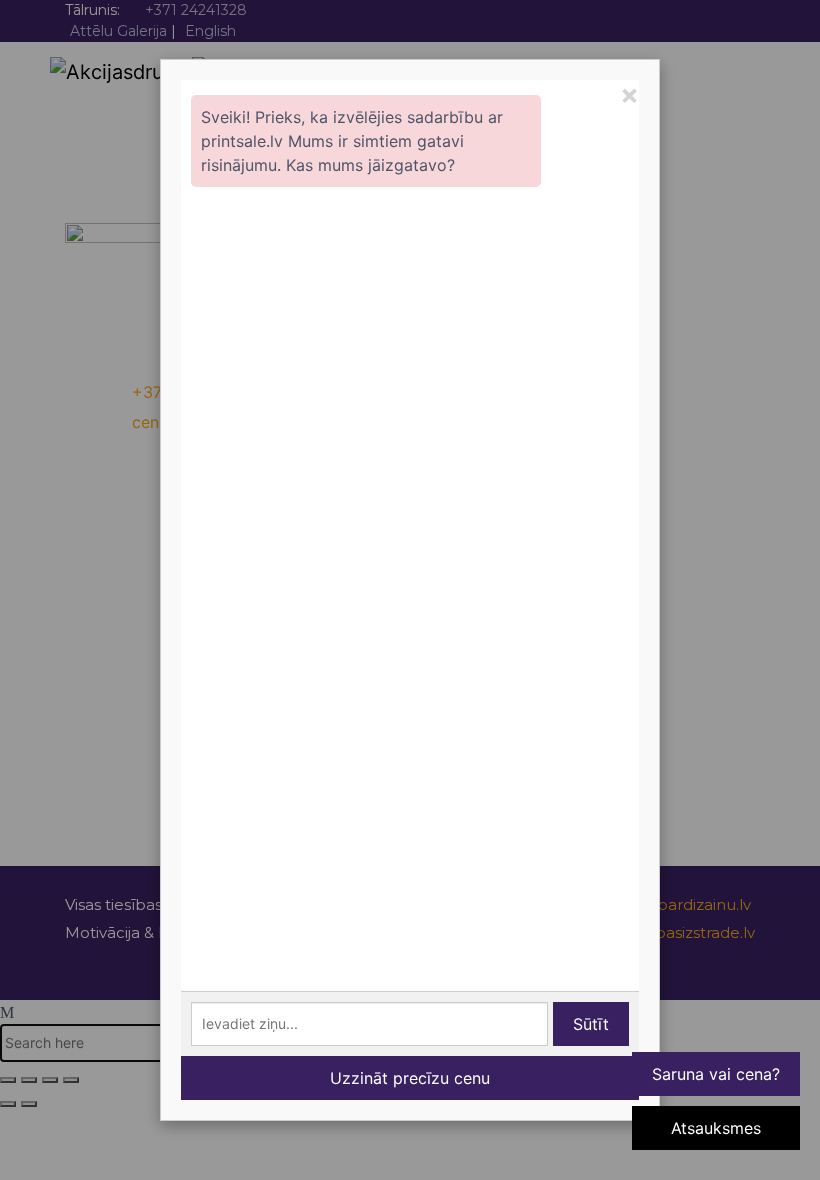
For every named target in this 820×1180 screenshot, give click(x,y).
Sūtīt (591, 1024)
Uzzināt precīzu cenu (410, 1078)
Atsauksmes (716, 1128)
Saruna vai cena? (716, 1074)
